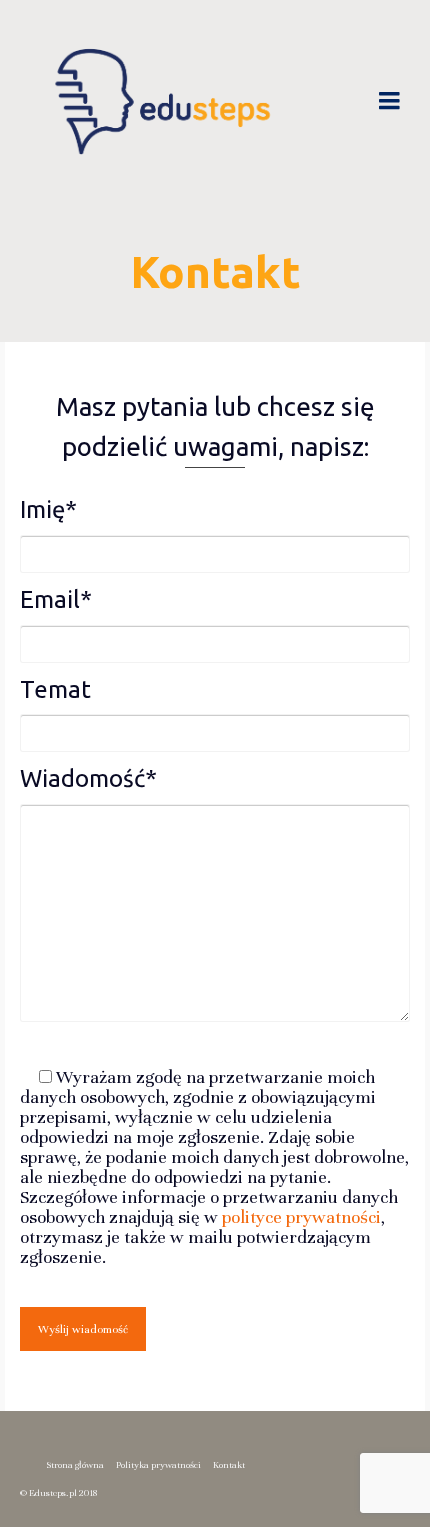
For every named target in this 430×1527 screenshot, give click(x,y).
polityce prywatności (301, 1217)
